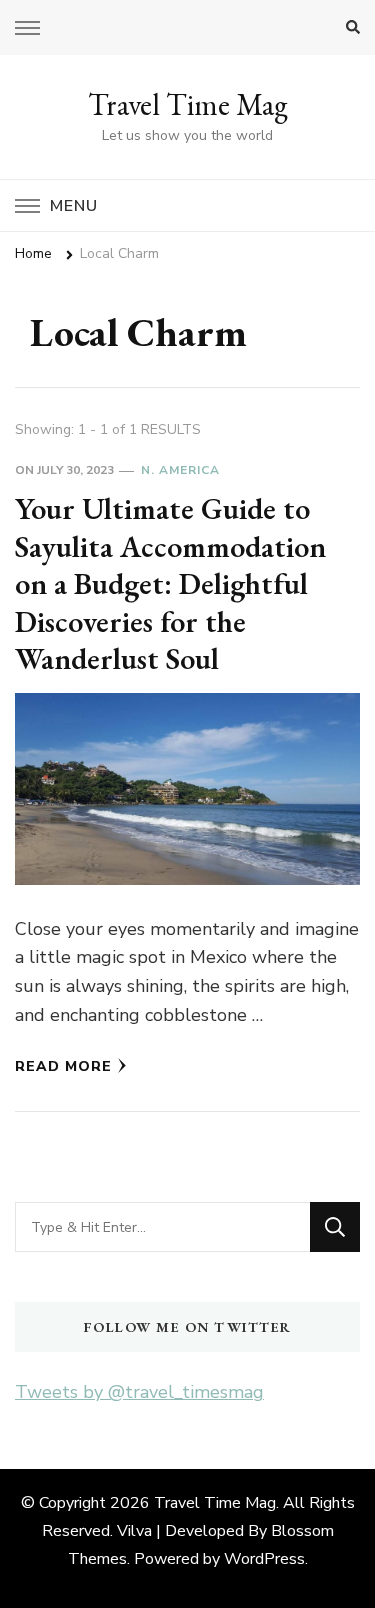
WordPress (264, 1559)
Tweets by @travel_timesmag (139, 1392)
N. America (180, 470)
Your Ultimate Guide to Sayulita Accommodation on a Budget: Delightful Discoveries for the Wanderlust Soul (170, 583)
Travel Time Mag (188, 104)
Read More (63, 1066)
